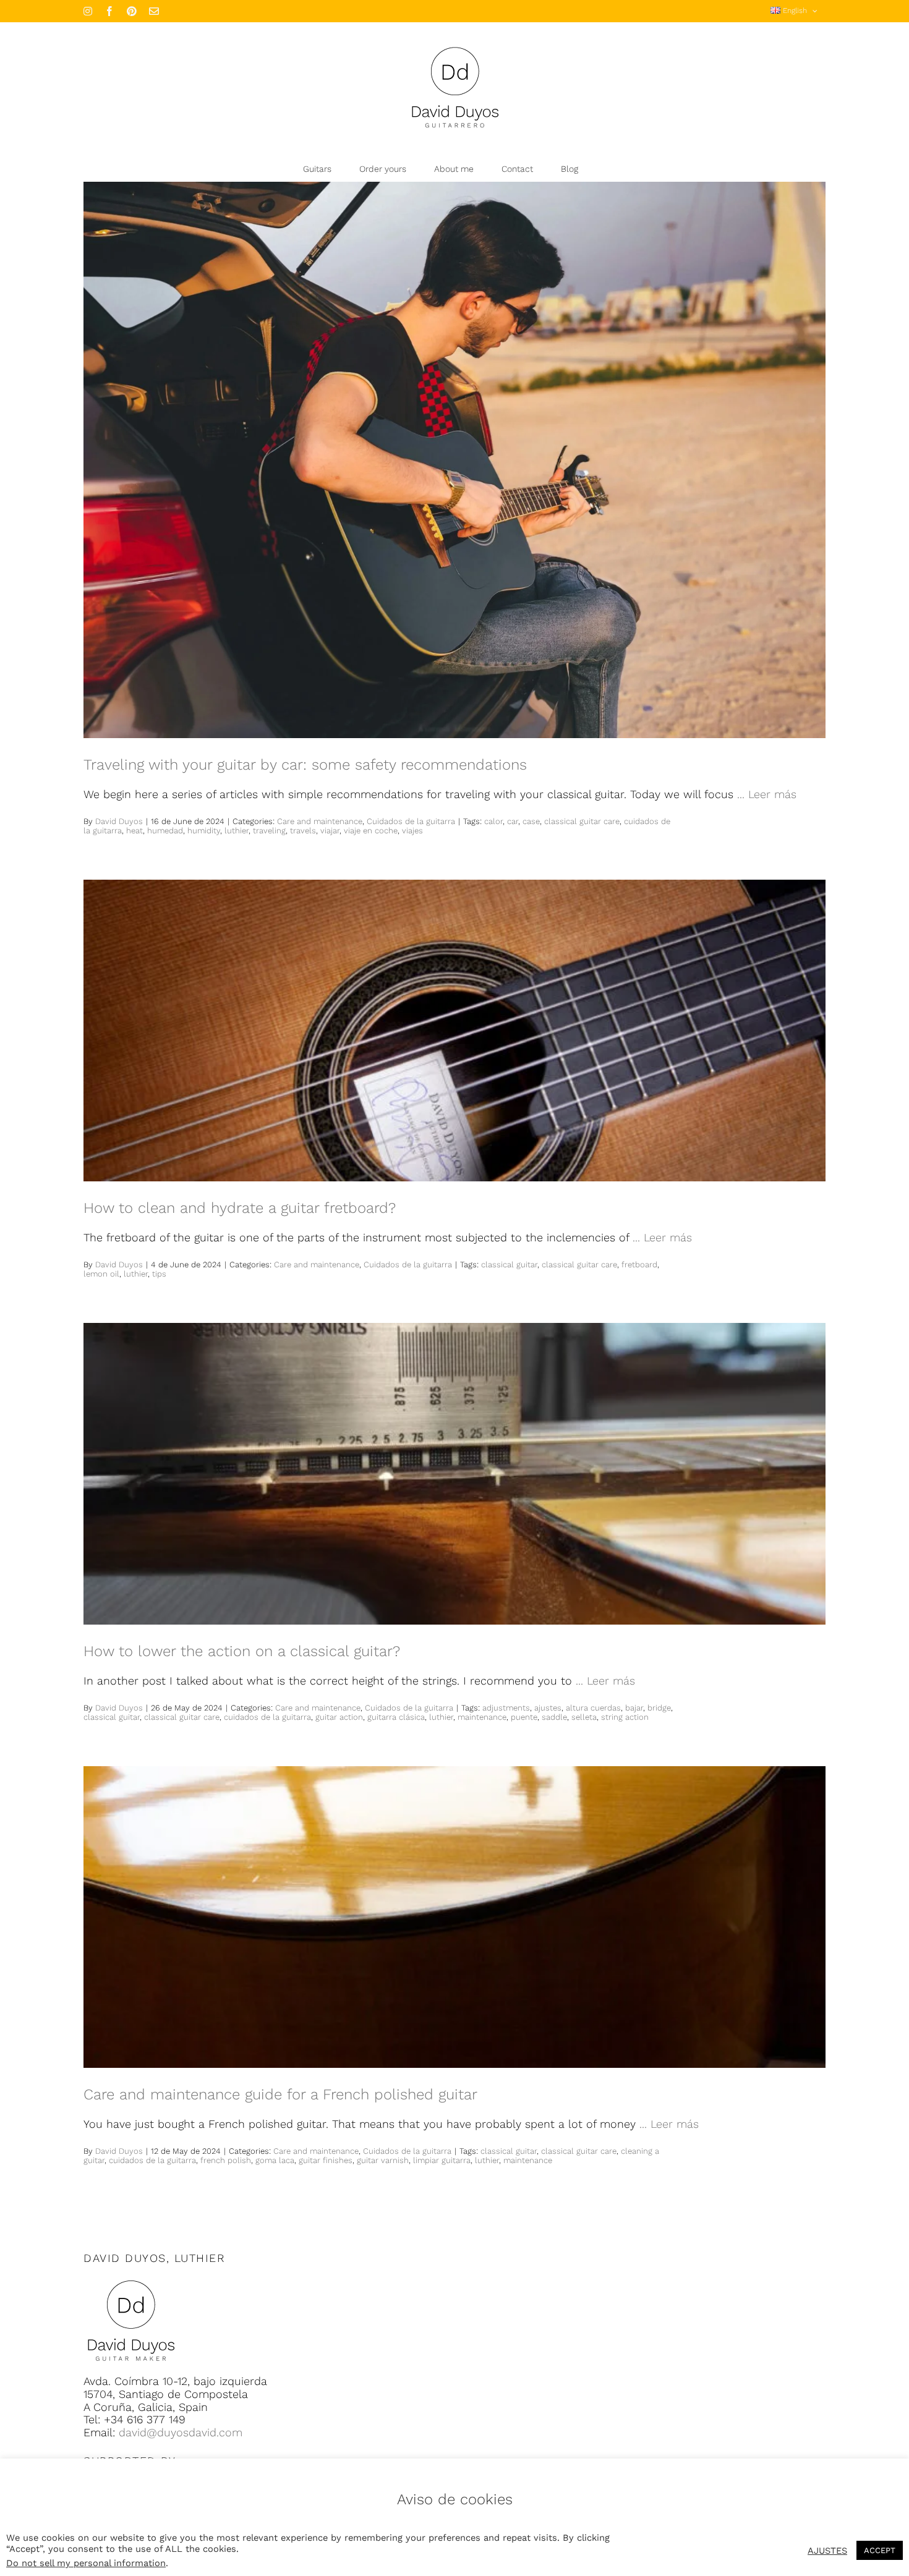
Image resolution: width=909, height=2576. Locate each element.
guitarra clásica (396, 1717)
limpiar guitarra (442, 2160)
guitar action (339, 1717)
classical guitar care (582, 821)
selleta (584, 1717)
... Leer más (767, 794)
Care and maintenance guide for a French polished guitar (280, 2094)
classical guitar (509, 1265)
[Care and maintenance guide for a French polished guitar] (454, 1917)
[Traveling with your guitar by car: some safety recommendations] (454, 460)
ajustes (548, 1708)
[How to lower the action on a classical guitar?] (454, 1474)
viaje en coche (371, 831)
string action (625, 1717)
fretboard (639, 1265)
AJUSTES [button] (827, 2551)
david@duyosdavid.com (181, 2432)
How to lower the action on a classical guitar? (242, 1651)
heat (134, 831)
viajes (412, 831)
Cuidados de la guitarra (411, 821)
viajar (330, 831)
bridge (659, 1708)
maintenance (482, 1717)
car (513, 821)
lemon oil (101, 1274)
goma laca (275, 2160)
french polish (226, 2160)
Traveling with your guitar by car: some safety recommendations (305, 765)
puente (524, 1717)
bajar (634, 1708)
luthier (237, 831)
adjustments (506, 1708)
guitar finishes (326, 2160)
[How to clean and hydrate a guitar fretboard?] (454, 1031)
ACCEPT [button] (880, 2550)
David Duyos (119, 821)
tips (159, 1274)
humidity (204, 831)
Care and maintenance (320, 821)
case (531, 821)
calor (493, 821)
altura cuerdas (593, 1708)
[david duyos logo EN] (131, 2280)
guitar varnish (383, 2160)
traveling (269, 831)
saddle (554, 1717)
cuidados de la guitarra (267, 1717)
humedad (165, 831)
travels (303, 831)
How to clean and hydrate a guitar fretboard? (240, 1208)
